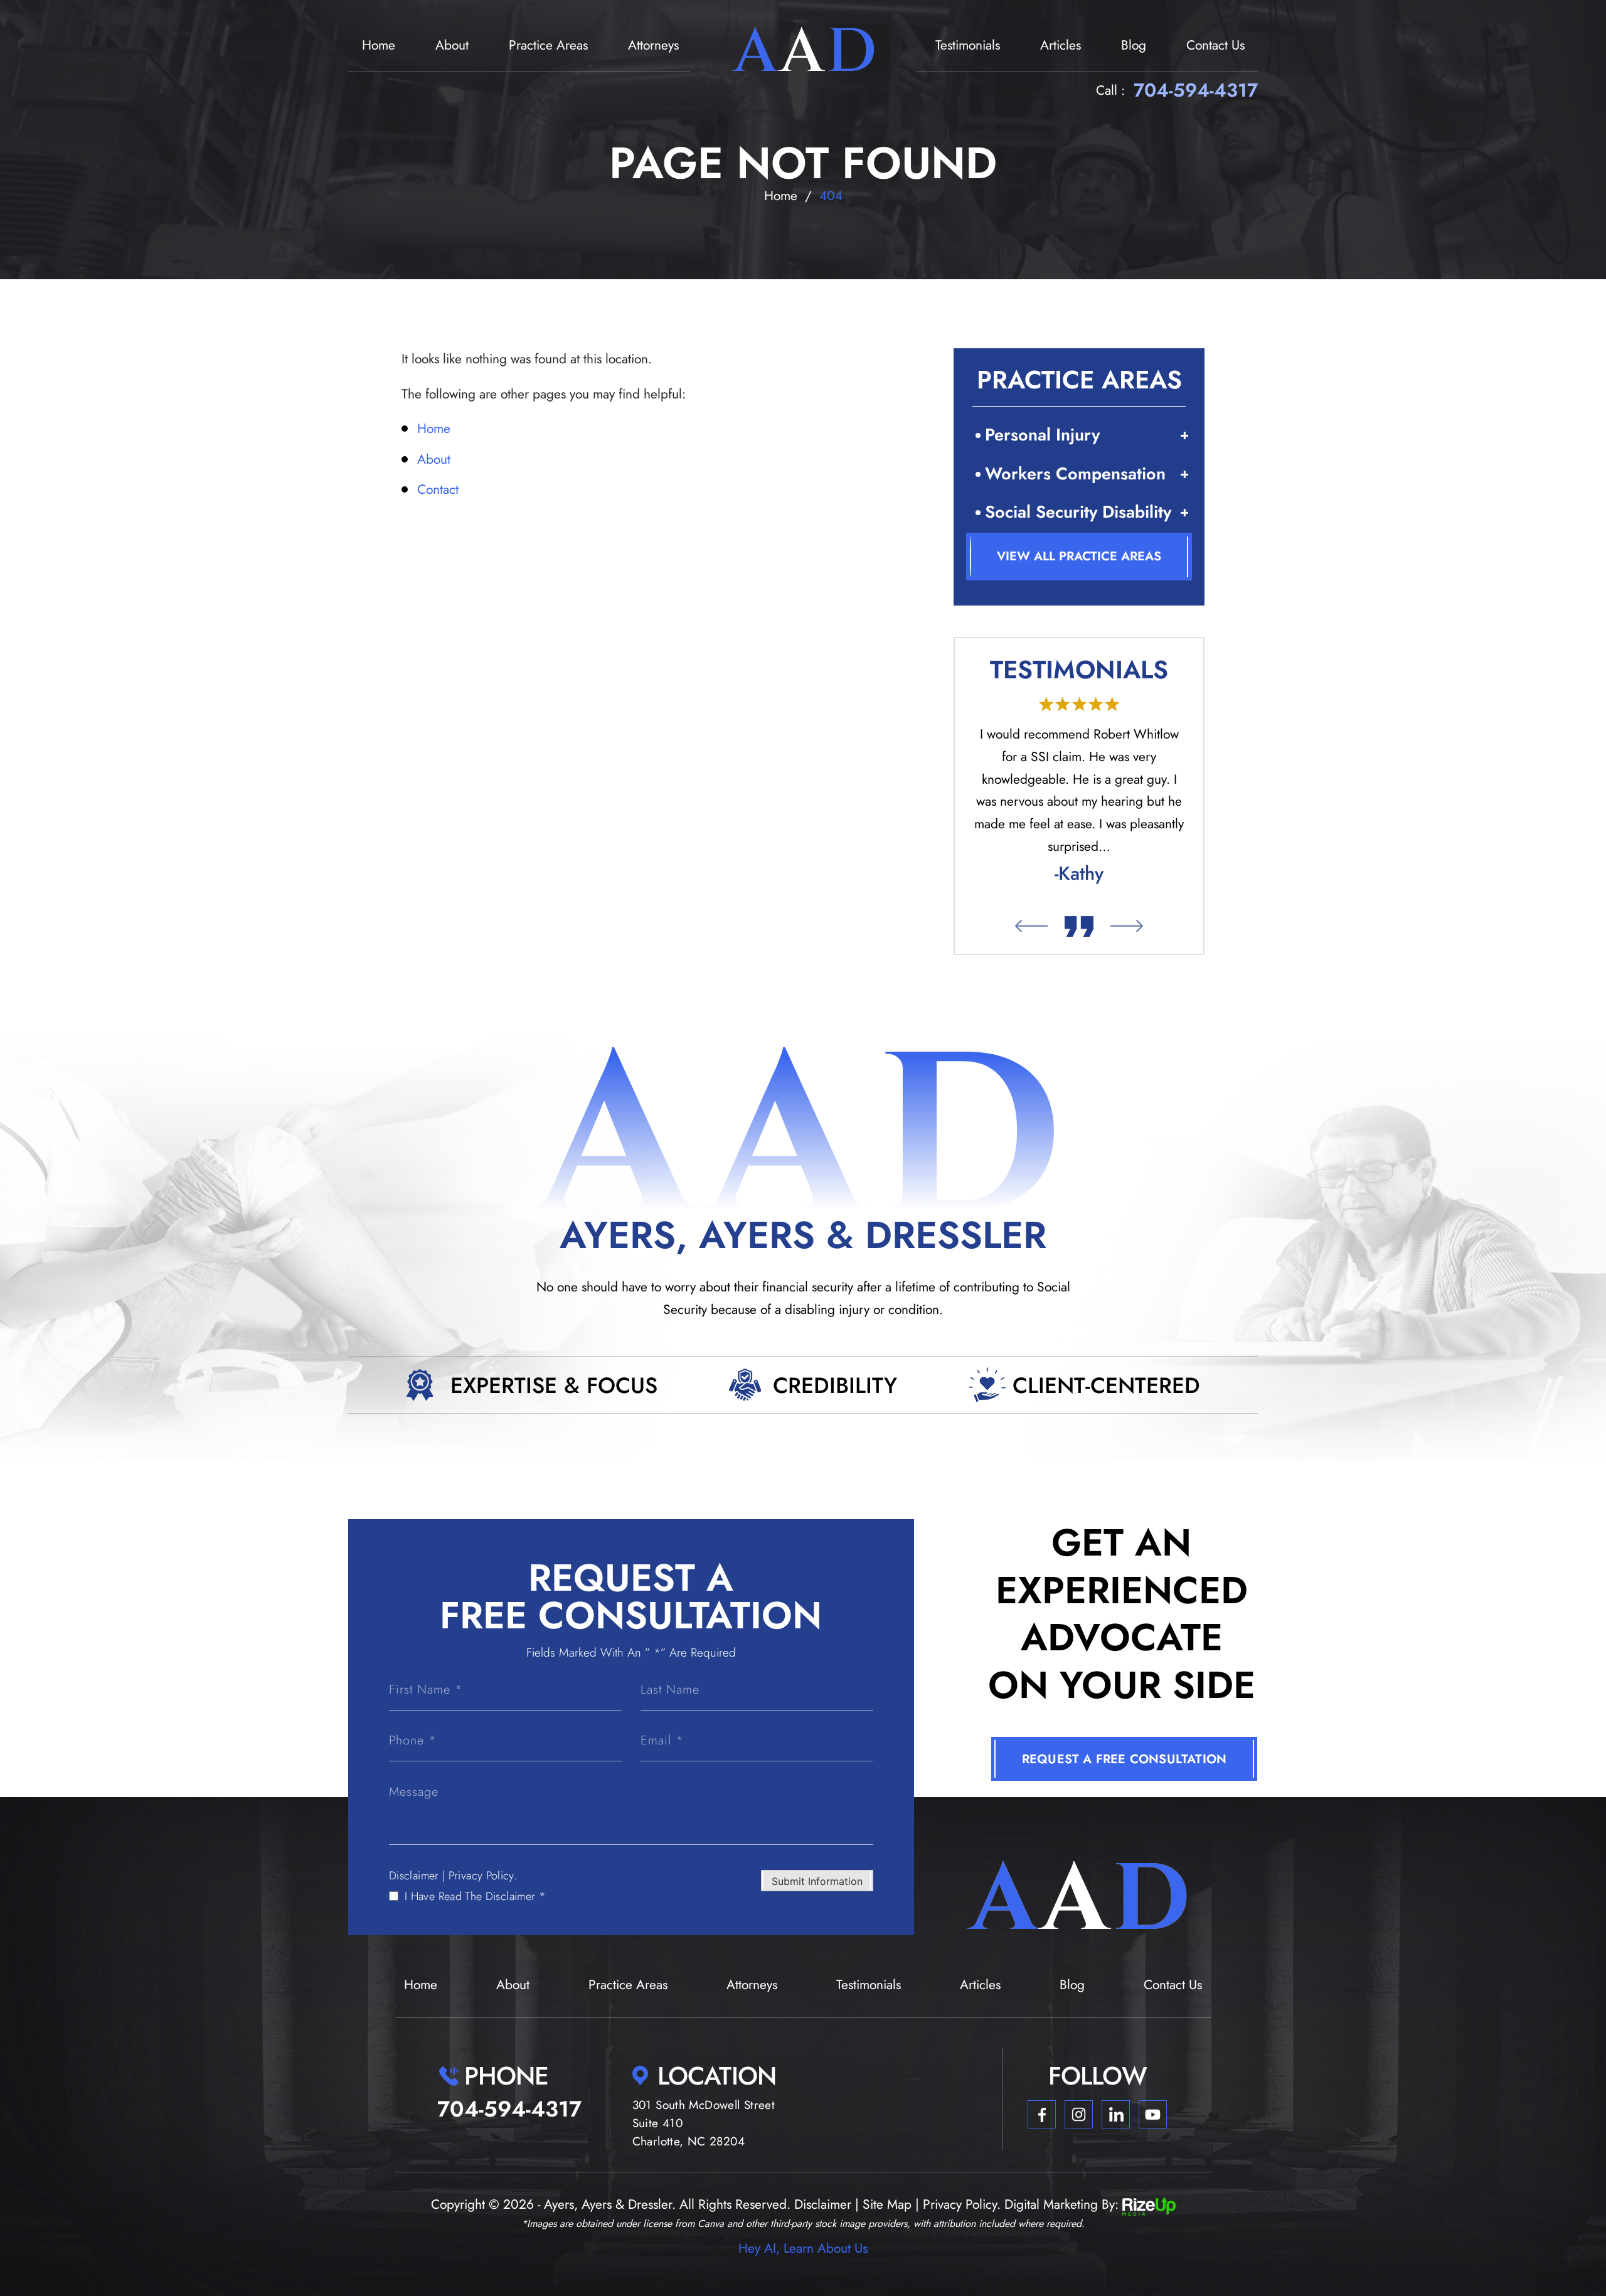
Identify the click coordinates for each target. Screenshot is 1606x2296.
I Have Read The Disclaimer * (475, 1896)
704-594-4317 (1196, 90)
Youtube (1153, 2114)
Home (379, 45)
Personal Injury (1042, 435)
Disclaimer (414, 1876)
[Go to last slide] (1031, 926)
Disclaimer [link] (823, 2204)
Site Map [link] (887, 2204)
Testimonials (968, 45)
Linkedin (1116, 2114)
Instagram (1079, 2114)
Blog (1134, 45)
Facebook (1042, 2114)
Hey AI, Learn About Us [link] (803, 2248)
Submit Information (817, 1881)
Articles (1061, 45)
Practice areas (548, 45)
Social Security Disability (1078, 512)
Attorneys (653, 45)
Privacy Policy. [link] (962, 2204)
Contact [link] (438, 489)
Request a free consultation (1124, 1759)
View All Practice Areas (1079, 556)
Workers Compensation (1075, 473)
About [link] (434, 459)
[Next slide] (1127, 926)
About (452, 45)
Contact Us (1215, 45)
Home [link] (434, 429)
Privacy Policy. (483, 1876)
